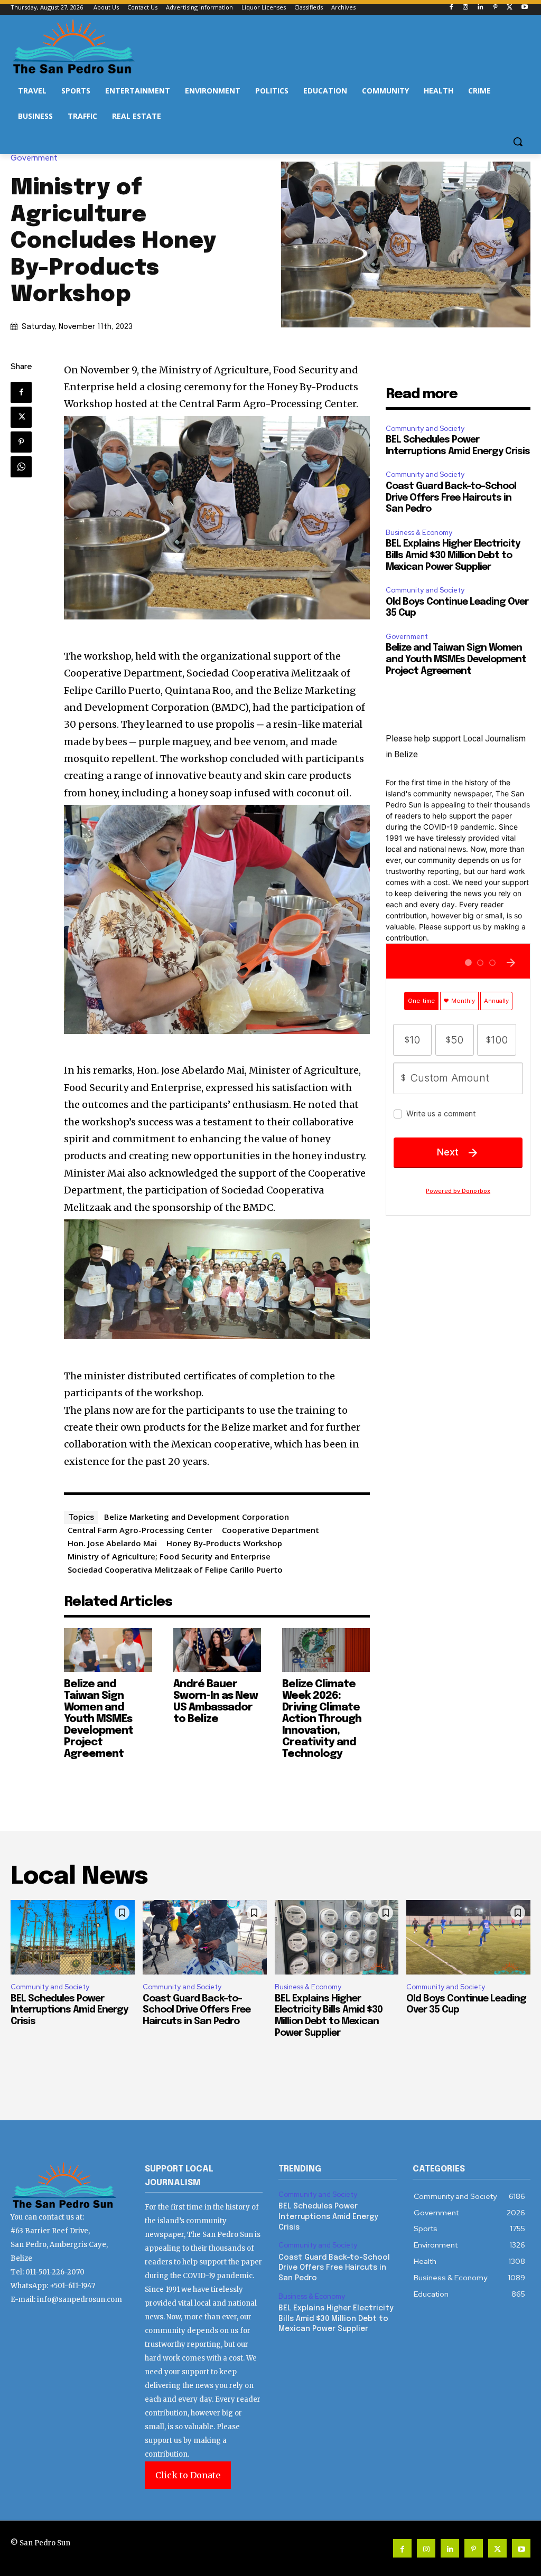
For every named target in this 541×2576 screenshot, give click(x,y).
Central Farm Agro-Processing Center (140, 1530)
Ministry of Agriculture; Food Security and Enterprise (169, 1556)
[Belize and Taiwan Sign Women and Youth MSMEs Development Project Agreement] (108, 1650)
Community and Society (425, 429)
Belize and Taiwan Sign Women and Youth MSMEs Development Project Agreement (99, 1719)
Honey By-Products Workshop (224, 1543)
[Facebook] (451, 8)
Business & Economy (419, 533)
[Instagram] (466, 8)
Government (34, 158)
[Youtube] (524, 8)
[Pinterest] (495, 8)
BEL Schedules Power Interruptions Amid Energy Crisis (69, 2010)
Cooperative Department (270, 1530)
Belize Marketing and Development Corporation (197, 1517)
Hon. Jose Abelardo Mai (112, 1543)
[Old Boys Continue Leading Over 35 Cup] (468, 1937)
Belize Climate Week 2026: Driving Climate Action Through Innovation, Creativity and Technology (322, 1719)
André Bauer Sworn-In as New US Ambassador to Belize (216, 1702)
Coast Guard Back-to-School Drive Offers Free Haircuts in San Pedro (451, 498)
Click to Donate (188, 2475)
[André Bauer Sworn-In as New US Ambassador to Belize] (217, 1650)
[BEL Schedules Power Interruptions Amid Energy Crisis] (73, 1937)
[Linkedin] (481, 8)
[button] (518, 142)
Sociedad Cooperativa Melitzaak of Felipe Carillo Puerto (175, 1569)
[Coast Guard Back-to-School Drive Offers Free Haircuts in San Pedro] (205, 1937)
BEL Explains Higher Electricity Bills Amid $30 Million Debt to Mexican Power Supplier (453, 555)
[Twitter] (510, 8)
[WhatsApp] (21, 467)
